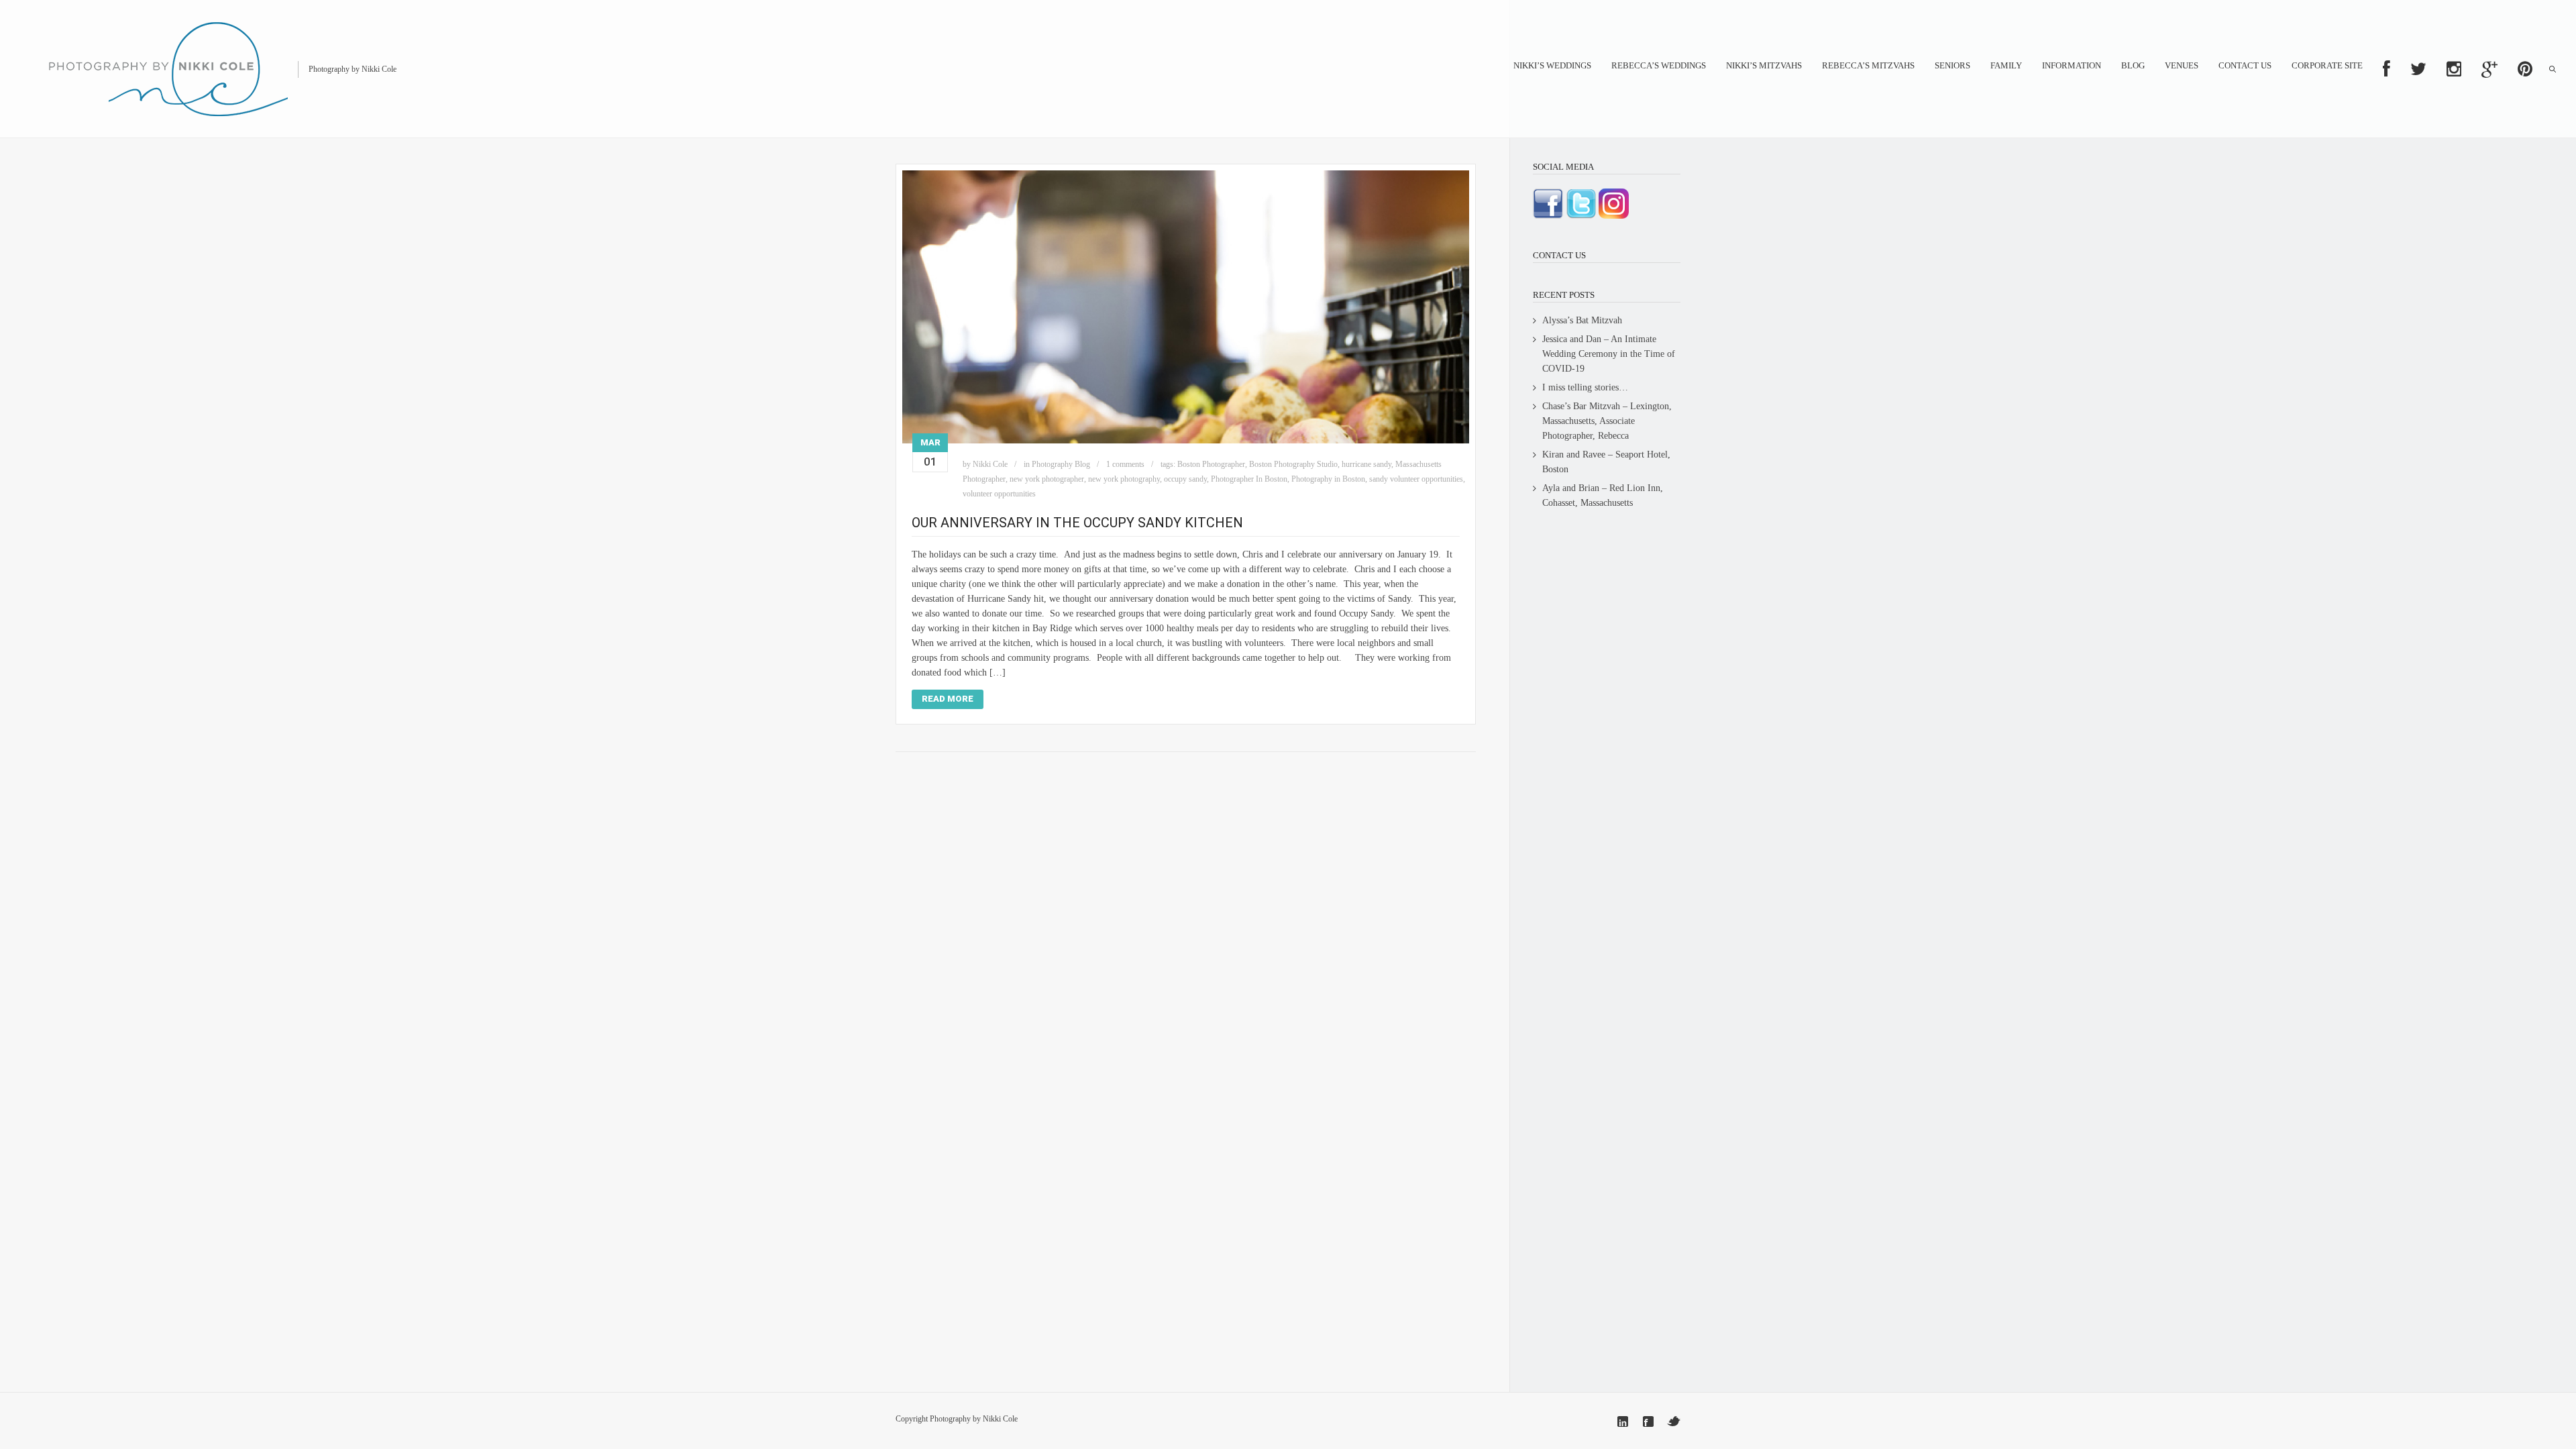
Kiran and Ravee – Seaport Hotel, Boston (1606, 462)
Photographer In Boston (1249, 479)
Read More (948, 699)
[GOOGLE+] (2489, 69)
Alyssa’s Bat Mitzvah (1582, 320)
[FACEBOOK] (2386, 69)
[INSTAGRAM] (2454, 69)
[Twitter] (1674, 1421)
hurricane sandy (1366, 464)
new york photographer (1047, 479)
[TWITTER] (2418, 69)
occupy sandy (1185, 479)
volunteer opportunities (999, 494)
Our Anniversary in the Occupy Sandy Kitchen (1077, 523)
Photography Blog (1061, 464)
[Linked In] (1623, 1421)
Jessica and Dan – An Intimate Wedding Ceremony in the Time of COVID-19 (1609, 354)
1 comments (1125, 464)
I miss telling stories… (1585, 387)
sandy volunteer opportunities (1416, 479)
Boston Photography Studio (1293, 464)
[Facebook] (1648, 1421)
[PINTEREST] (2525, 69)
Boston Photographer (1211, 464)
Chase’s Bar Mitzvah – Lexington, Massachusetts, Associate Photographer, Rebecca (1607, 421)
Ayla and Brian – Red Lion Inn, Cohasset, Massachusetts (1603, 495)
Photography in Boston (1328, 479)
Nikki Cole (990, 464)
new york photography (1124, 479)
